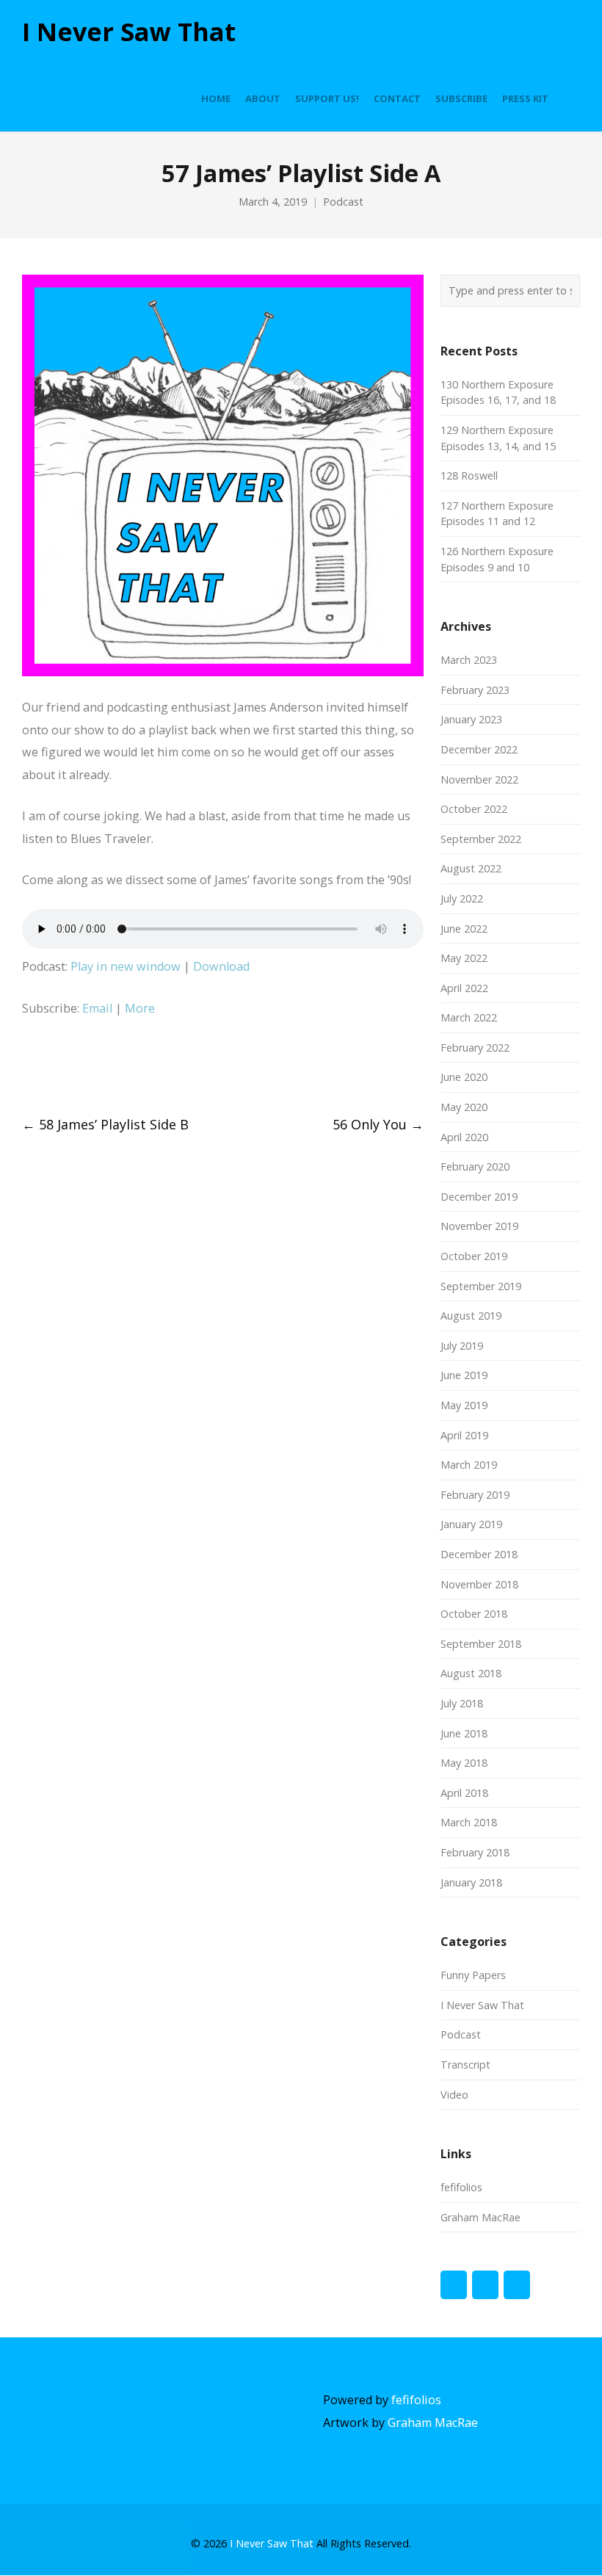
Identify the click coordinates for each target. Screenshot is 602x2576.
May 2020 (464, 1107)
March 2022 (469, 1017)
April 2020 (464, 1137)
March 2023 (469, 660)
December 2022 (479, 749)
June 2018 (464, 1733)
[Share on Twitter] (55, 1068)
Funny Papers (473, 1975)
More (140, 1008)
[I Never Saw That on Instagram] (517, 2285)
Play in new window (126, 966)
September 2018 (481, 1644)
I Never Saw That (129, 32)
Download (221, 966)
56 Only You (378, 1124)
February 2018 (475, 1852)
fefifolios (461, 2187)
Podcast (343, 202)
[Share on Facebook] (28, 1068)
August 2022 (471, 868)
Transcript (465, 2065)
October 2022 (474, 809)
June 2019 (464, 1375)
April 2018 (464, 1793)
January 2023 (471, 719)
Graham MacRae (480, 2217)
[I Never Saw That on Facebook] (454, 2285)
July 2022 (462, 898)
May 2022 (464, 958)
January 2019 (471, 1524)
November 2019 (479, 1226)
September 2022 (481, 839)
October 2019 (474, 1256)
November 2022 (479, 779)
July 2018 (462, 1703)
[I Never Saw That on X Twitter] (485, 2285)
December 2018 (479, 1554)
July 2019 (462, 1346)
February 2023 (475, 690)
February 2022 (475, 1048)
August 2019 (471, 1316)
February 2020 (475, 1166)
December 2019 (479, 1197)
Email (97, 1008)
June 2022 (464, 929)
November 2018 (479, 1584)
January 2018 (471, 1882)
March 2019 (469, 1465)
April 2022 (464, 988)
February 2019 (475, 1495)
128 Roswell (469, 475)
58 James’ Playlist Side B (105, 1124)
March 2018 (469, 1822)
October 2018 (474, 1614)
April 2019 (464, 1435)
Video (454, 2095)
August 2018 (471, 1673)
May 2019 (464, 1405)
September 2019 (481, 1286)
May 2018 (464, 1763)
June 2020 (464, 1077)
